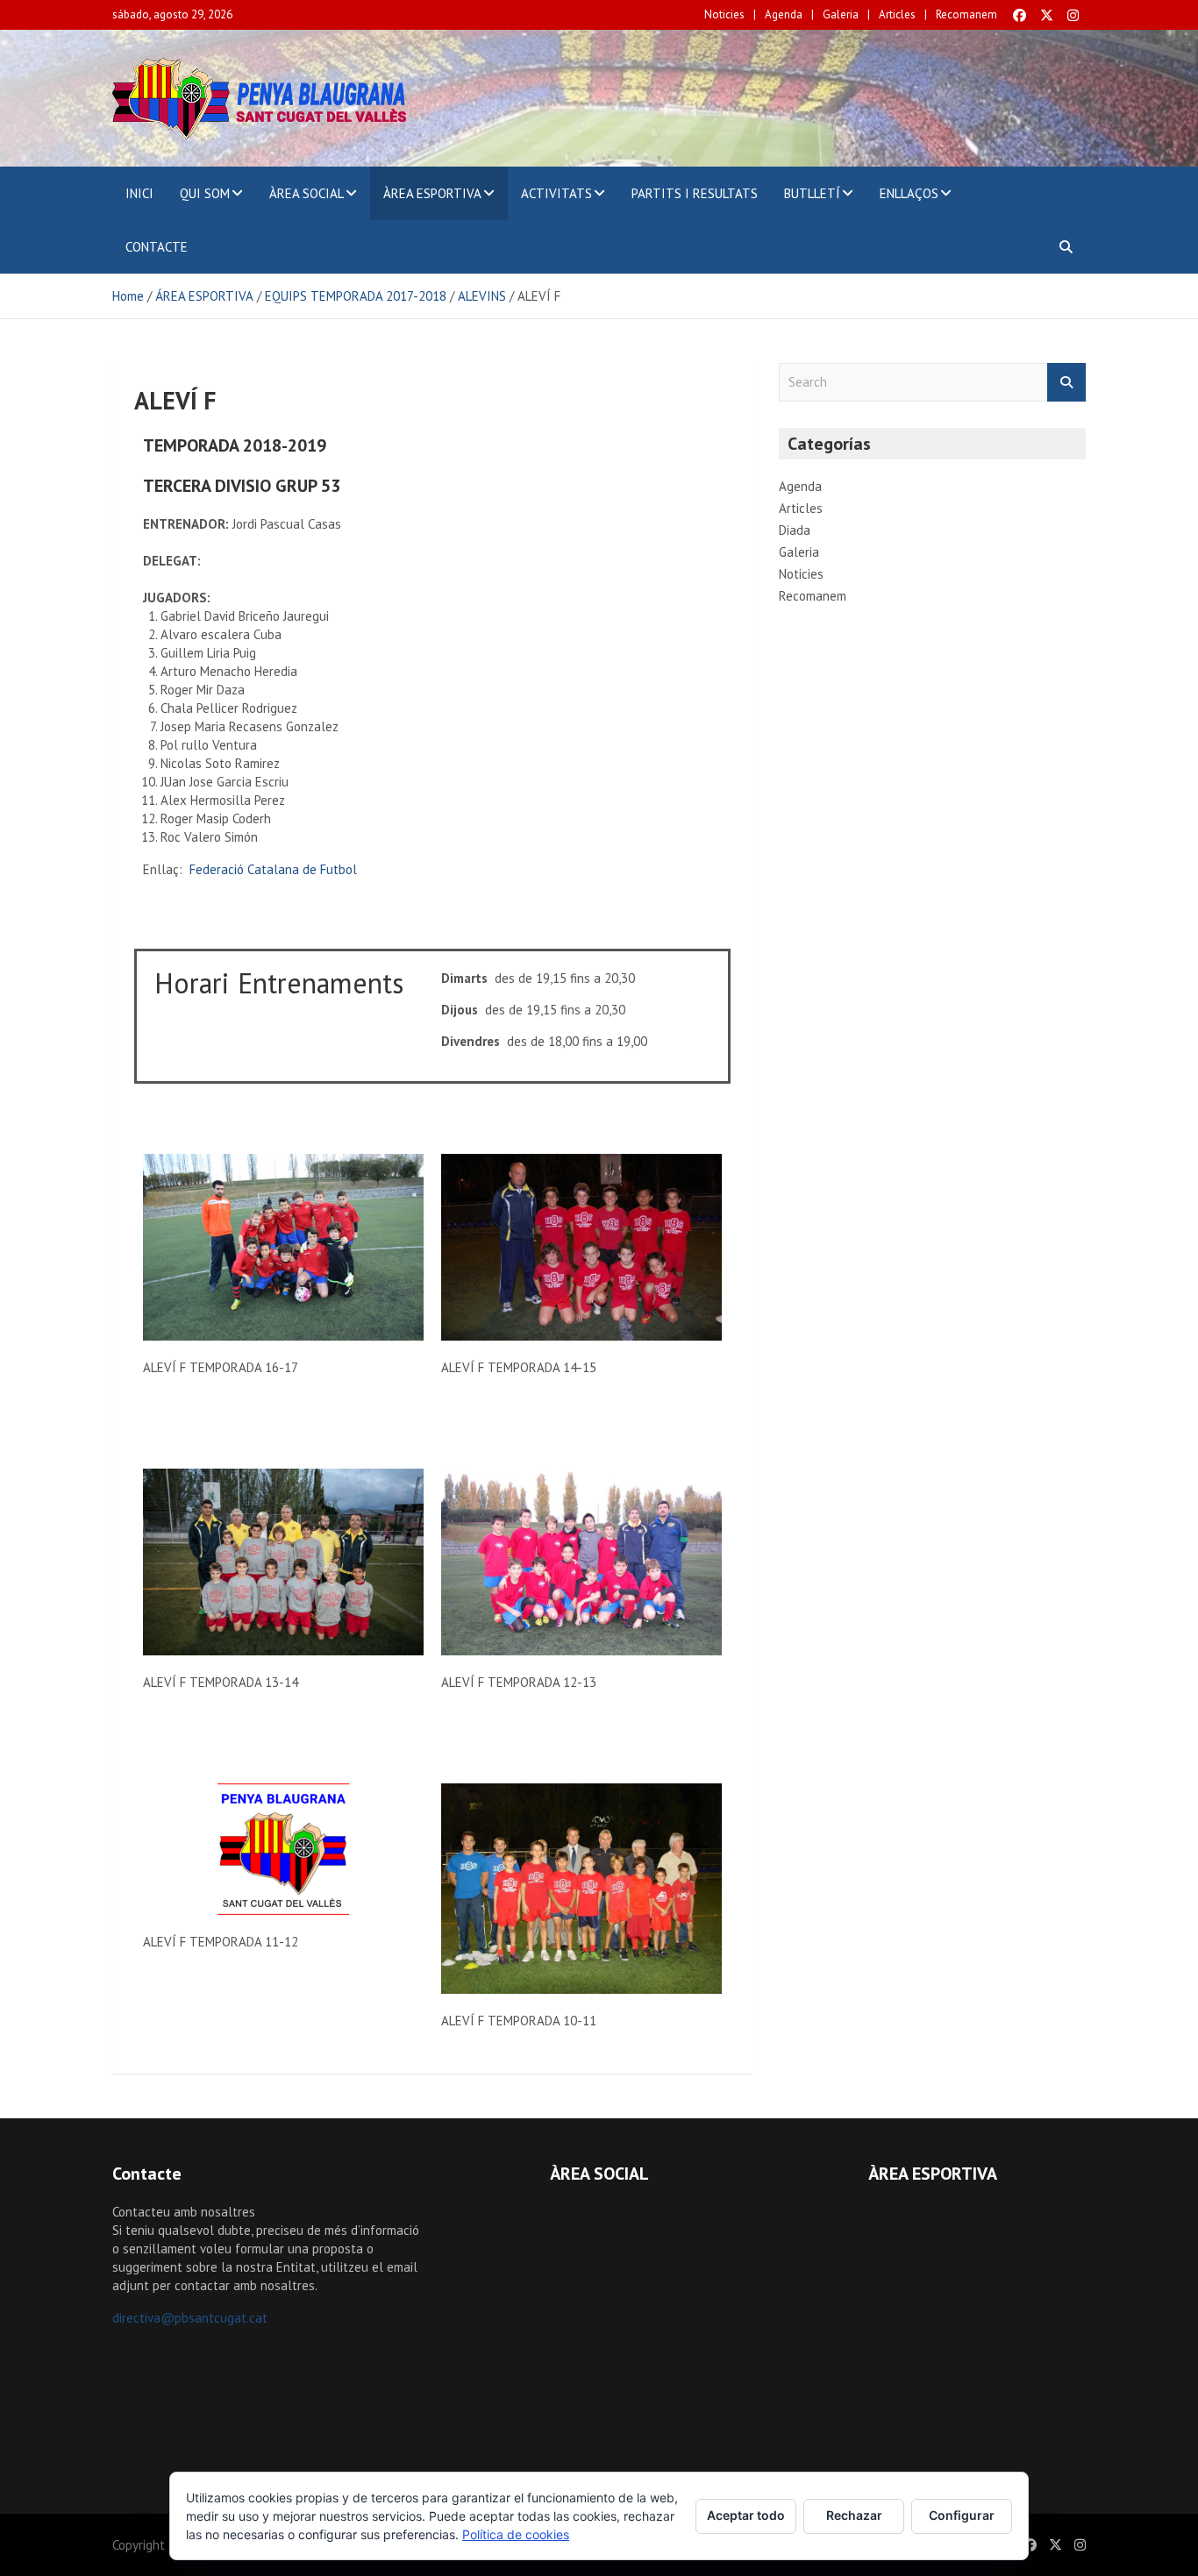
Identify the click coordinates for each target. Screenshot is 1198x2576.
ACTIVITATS (556, 193)
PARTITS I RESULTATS (695, 193)
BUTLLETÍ (812, 193)
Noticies (724, 14)
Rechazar (854, 2515)
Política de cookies (516, 2534)
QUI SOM (205, 193)
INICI (139, 193)
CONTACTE (157, 247)
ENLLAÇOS (909, 193)
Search (1066, 383)
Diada (795, 530)
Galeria (841, 14)
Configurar (962, 2515)
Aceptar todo (746, 2515)
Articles (897, 14)
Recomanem (966, 14)
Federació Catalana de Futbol (273, 869)
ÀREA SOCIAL (307, 193)
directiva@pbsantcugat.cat (190, 2318)
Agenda (784, 14)
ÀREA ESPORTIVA (432, 193)
